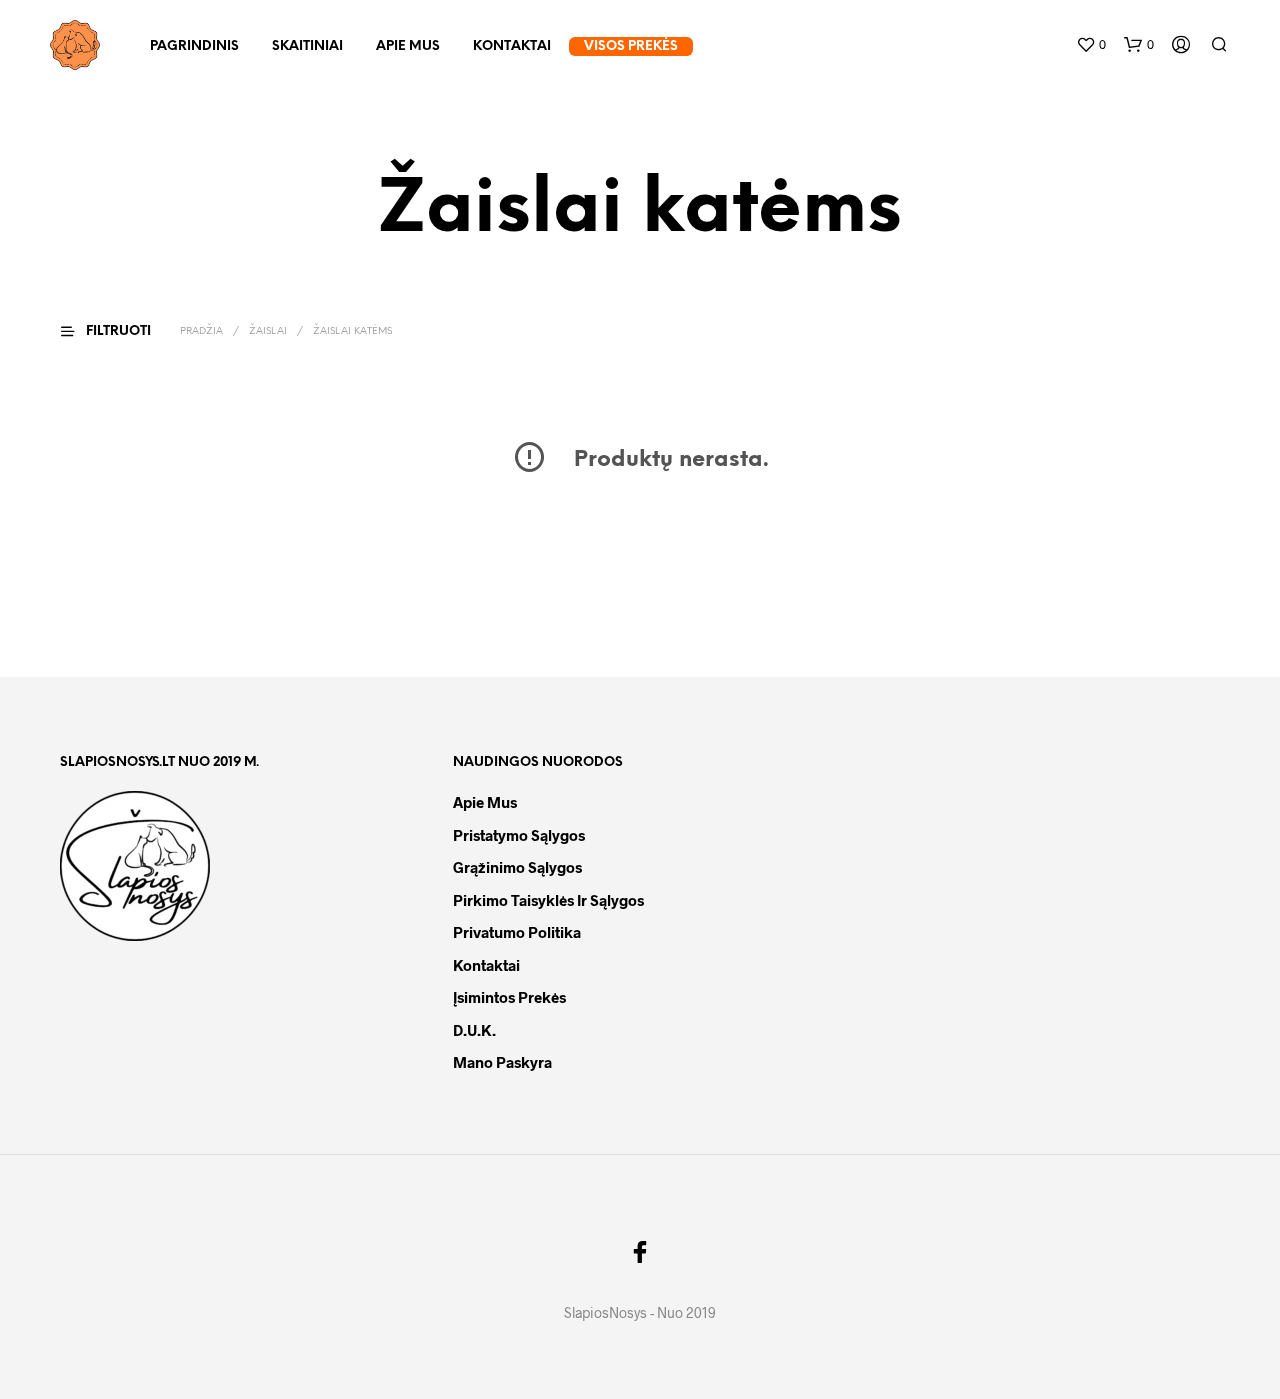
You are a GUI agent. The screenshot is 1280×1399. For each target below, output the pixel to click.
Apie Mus (408, 46)
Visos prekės (631, 46)
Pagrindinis (194, 46)
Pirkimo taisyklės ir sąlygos (548, 900)
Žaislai (268, 331)
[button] (1091, 45)
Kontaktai (512, 46)
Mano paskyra (502, 1062)
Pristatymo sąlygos (519, 835)
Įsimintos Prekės (509, 997)
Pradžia (201, 331)
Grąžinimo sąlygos (517, 867)
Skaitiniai (307, 46)
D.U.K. (474, 1030)
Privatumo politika (517, 932)
